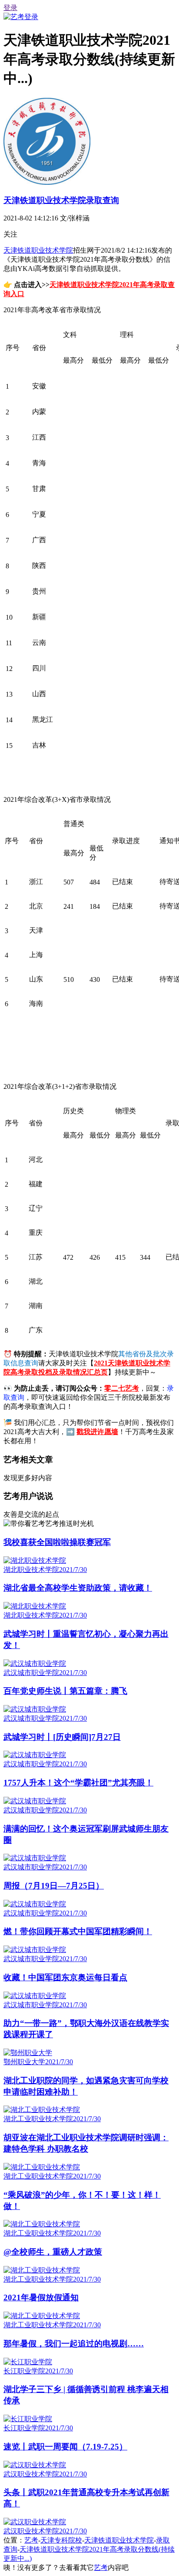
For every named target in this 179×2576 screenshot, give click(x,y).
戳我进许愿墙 (97, 1432)
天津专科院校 (61, 2540)
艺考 (31, 2540)
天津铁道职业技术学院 (38, 250)
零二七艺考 (122, 1388)
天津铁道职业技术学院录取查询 (61, 200)
